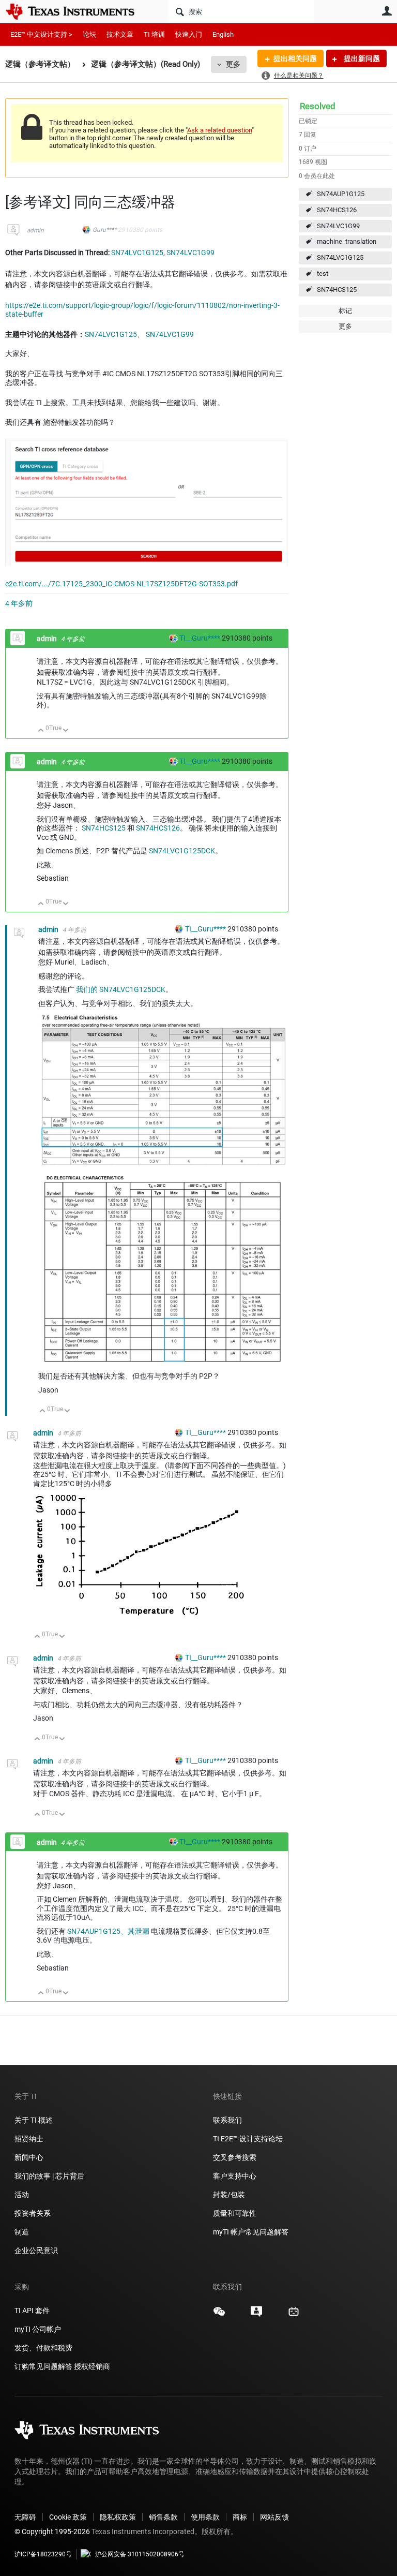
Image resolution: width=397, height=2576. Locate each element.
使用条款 (205, 2517)
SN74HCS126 (337, 210)
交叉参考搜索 (235, 2157)
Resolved (318, 106)
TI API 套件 (32, 2311)
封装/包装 (229, 2195)
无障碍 (25, 2517)
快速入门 (189, 34)
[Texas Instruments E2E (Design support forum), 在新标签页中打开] (256, 2315)
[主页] (78, 11)
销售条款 (163, 2517)
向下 (66, 731)
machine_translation (347, 241)
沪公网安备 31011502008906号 (140, 2554)
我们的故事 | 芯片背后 (49, 2176)
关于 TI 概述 (34, 2120)
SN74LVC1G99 (338, 226)
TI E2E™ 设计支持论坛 (248, 2139)
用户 (387, 11)
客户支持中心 (235, 2176)
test (323, 273)
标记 (345, 311)
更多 (233, 64)
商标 (240, 2517)
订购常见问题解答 (43, 2366)
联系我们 (227, 2120)
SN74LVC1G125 (340, 257)
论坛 (89, 34)
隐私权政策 (118, 2517)
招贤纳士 (29, 2139)
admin (35, 230)
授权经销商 (92, 2366)
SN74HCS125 (337, 290)
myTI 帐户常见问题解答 (251, 2232)
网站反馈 (274, 2517)
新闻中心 (29, 2157)
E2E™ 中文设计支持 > (41, 34)
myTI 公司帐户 (38, 2329)
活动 (22, 2195)
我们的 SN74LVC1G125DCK (121, 989)
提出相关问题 (295, 58)
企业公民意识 (36, 2251)
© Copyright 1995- (52, 2531)
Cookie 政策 (68, 2517)
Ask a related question (219, 130)
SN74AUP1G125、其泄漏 (108, 1931)
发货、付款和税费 (43, 2348)
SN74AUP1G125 (341, 194)
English (223, 34)
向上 (41, 731)
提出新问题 (361, 58)
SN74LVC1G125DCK (182, 851)
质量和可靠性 (235, 2213)
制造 (22, 2232)
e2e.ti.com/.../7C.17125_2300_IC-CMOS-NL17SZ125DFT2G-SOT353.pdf (121, 584)
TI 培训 (154, 34)
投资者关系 (33, 2213)
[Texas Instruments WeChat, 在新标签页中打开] (219, 2315)
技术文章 (120, 34)
